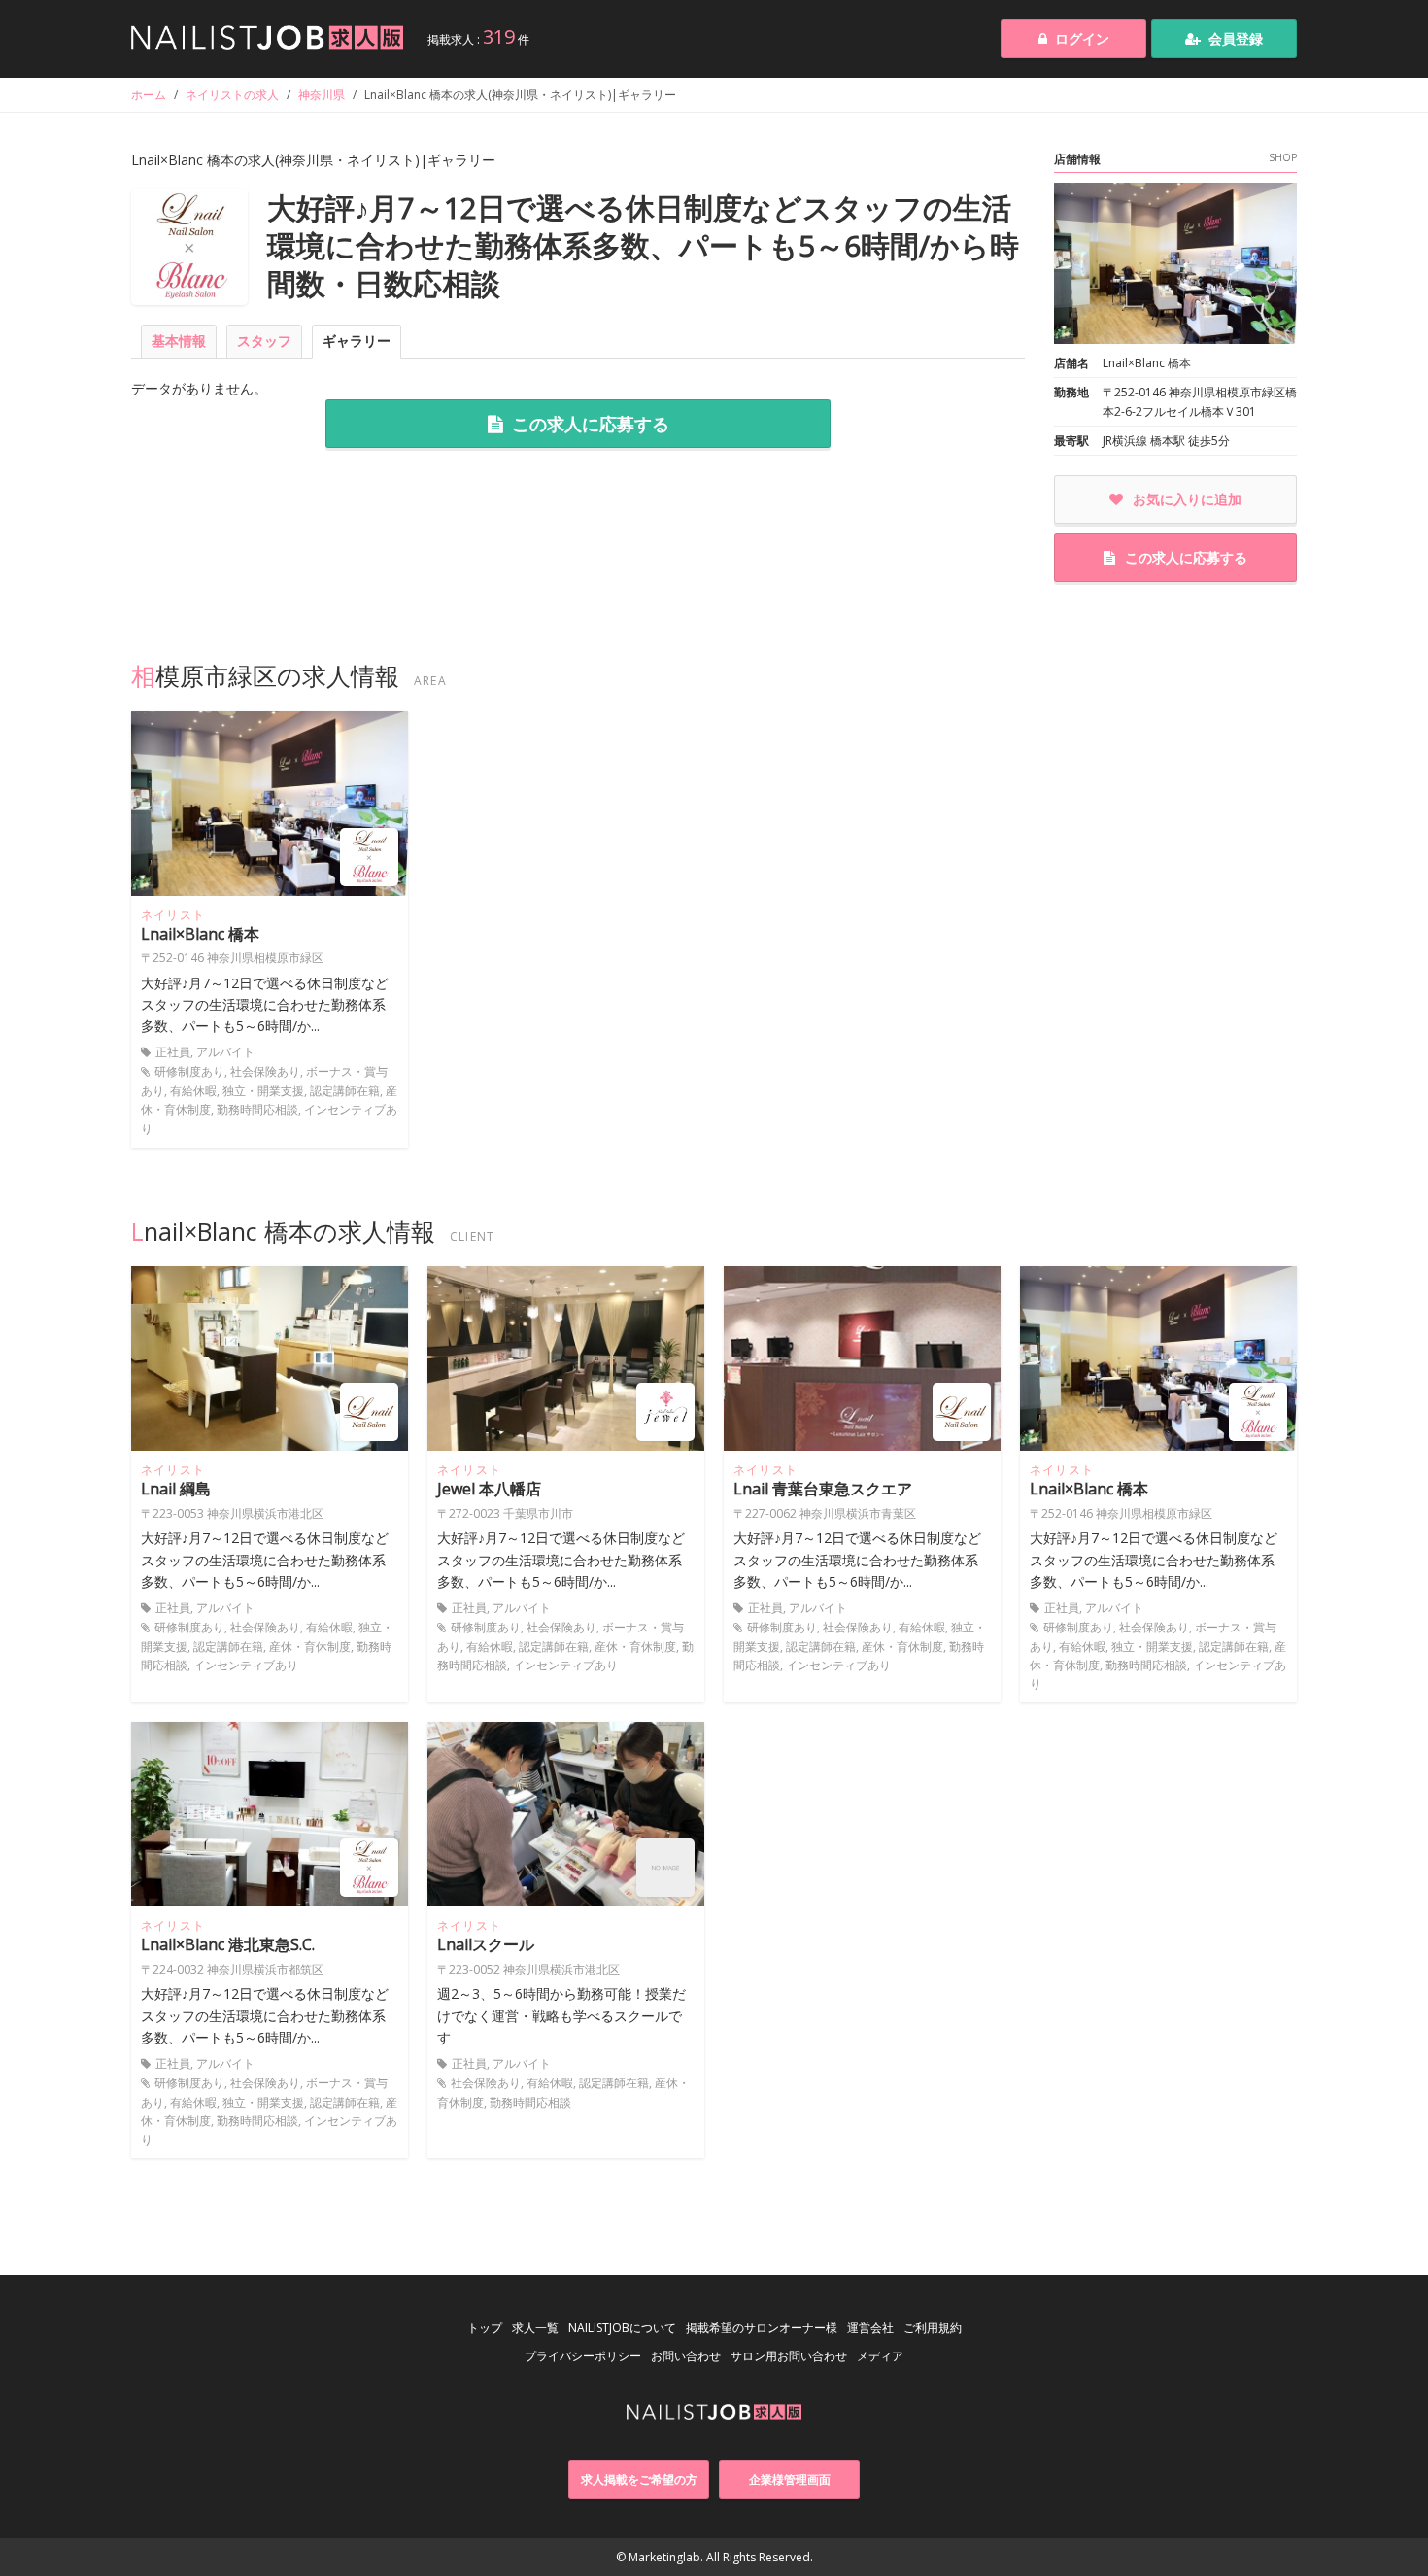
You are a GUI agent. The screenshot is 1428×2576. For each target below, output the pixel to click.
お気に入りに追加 (1187, 499)
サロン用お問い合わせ (789, 2356)
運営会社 (870, 2328)
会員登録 (1236, 38)
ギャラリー (357, 341)
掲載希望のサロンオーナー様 (762, 2328)
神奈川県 (322, 95)
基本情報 (179, 341)
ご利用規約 (933, 2328)
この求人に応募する (591, 424)
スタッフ (264, 341)
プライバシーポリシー (583, 2356)
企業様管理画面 (790, 2479)
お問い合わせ (686, 2356)
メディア (880, 2356)
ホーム (149, 95)
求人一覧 (535, 2328)
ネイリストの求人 (232, 95)
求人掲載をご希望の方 (639, 2479)
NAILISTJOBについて (622, 2328)
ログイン (1082, 38)
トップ (485, 2328)
